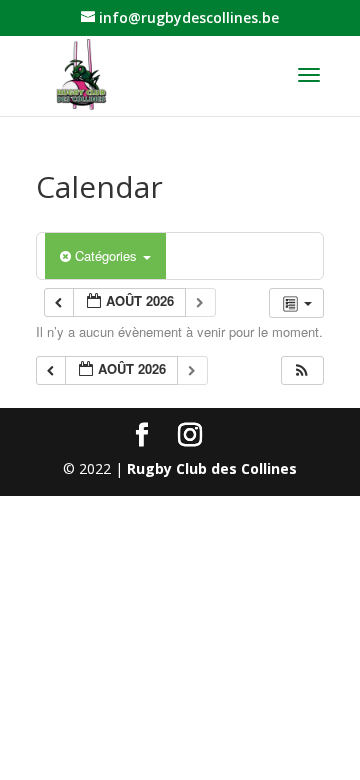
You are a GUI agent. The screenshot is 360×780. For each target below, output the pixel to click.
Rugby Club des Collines (212, 468)
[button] (302, 370)
